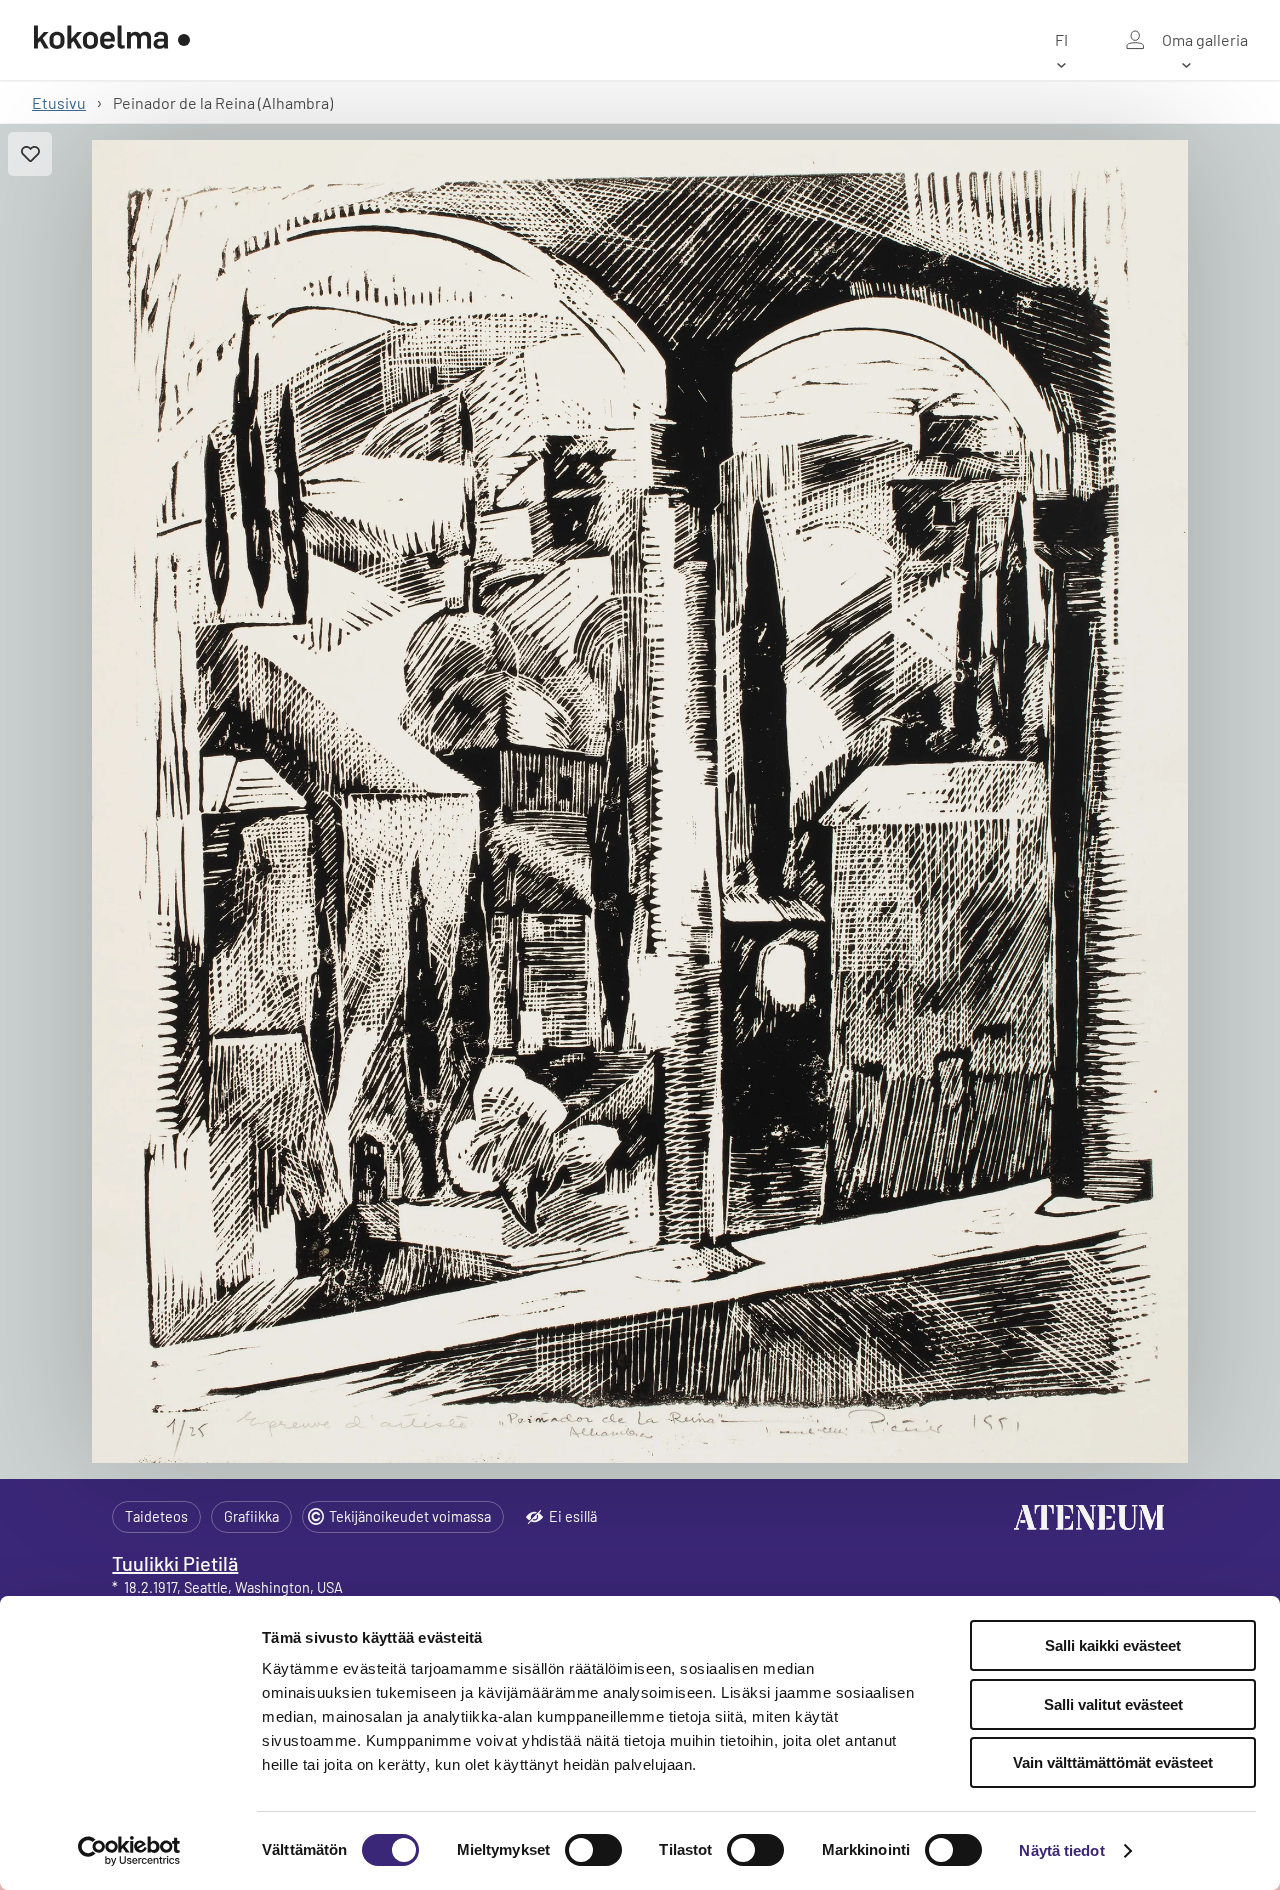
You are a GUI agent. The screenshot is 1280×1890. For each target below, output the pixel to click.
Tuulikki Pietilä (175, 1563)
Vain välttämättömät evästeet (1113, 1762)
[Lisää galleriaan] (30, 154)
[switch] (593, 1850)
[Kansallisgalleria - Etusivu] (112, 40)
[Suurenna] (640, 801)
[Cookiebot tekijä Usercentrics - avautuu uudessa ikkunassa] (129, 1851)
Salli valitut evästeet (1113, 1704)
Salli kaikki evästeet (1113, 1645)
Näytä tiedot (1061, 1850)
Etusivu (59, 102)
